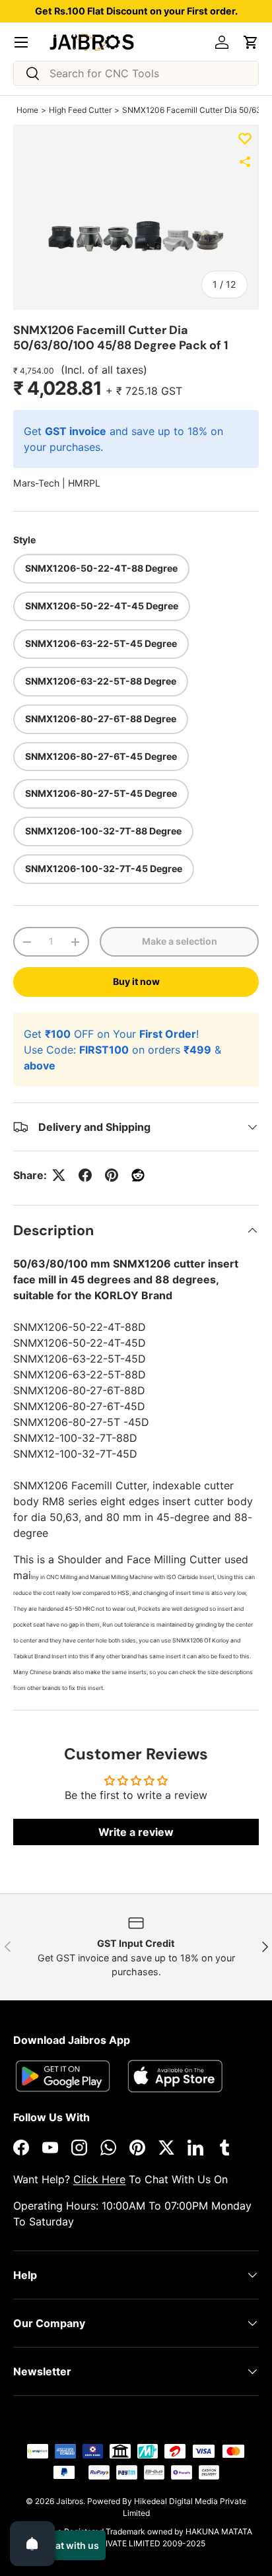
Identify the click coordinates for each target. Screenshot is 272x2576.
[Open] (32, 2544)
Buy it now (136, 981)
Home (27, 110)
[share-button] (245, 162)
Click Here (99, 2179)
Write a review (136, 1832)
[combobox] (136, 73)
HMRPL (84, 483)
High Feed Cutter (80, 110)
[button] (251, 42)
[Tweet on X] (59, 1175)
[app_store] (63, 2076)
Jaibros (70, 2501)
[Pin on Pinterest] (112, 1175)
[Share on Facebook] (85, 1175)
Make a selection (180, 941)
